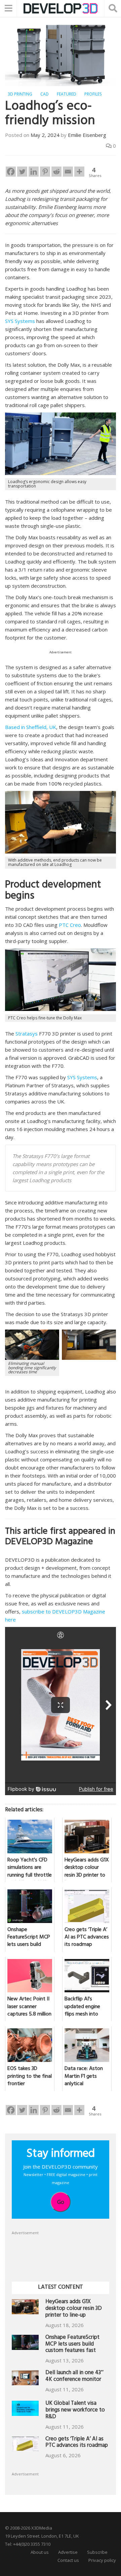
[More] (79, 172)
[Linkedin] (34, 172)
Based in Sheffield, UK (31, 727)
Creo (75, 925)
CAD (45, 94)
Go (61, 2202)
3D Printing (20, 94)
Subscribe (97, 2552)
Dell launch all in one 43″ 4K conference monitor (74, 2377)
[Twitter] (22, 172)
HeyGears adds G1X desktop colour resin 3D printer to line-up (74, 2309)
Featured (67, 94)
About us (40, 2552)
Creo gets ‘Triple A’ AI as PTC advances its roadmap (77, 2443)
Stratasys (27, 1033)
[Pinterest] (45, 172)
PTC (64, 925)
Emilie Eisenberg (87, 135)
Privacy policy (102, 2560)
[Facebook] (11, 172)
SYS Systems (20, 321)
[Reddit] (56, 172)
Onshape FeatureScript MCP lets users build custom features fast (72, 2345)
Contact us (68, 2560)
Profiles (93, 94)
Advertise (68, 2552)
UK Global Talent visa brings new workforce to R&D (75, 2411)
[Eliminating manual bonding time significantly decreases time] (32, 1344)
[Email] (68, 172)
